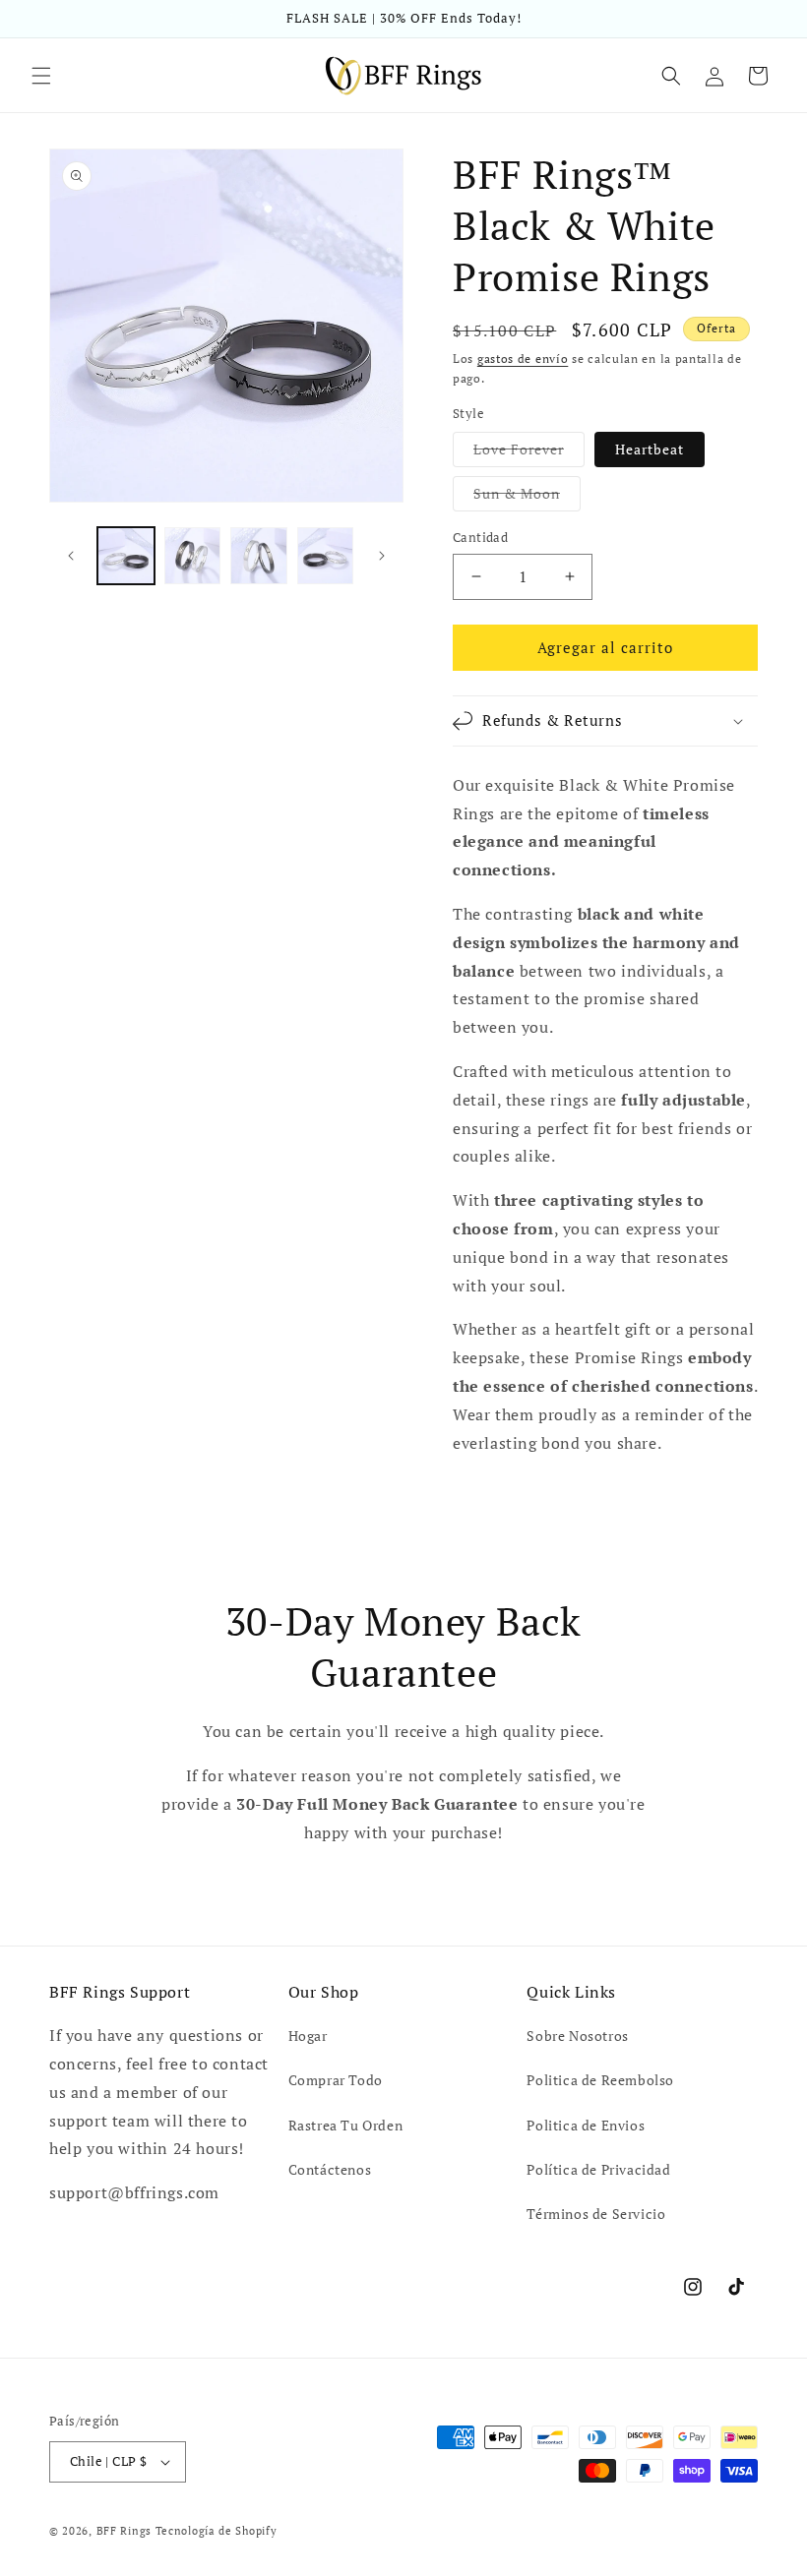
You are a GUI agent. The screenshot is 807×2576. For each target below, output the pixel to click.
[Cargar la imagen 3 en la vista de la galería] (259, 556)
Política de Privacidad (598, 2169)
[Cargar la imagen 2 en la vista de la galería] (193, 556)
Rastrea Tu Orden (346, 2125)
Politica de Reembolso (600, 2080)
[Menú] (41, 76)
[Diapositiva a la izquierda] (71, 556)
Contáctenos (330, 2169)
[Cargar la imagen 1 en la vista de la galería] (126, 556)
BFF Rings (124, 2531)
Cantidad (480, 537)
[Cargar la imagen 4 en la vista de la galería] (326, 556)
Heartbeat (650, 449)
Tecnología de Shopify (217, 2531)
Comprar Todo (336, 2080)
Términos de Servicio (596, 2214)
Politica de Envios (586, 2125)
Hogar (308, 2036)
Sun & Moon (527, 497)
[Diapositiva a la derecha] (382, 556)
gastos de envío (523, 359)
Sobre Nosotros (577, 2036)
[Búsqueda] (671, 76)
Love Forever (529, 453)
